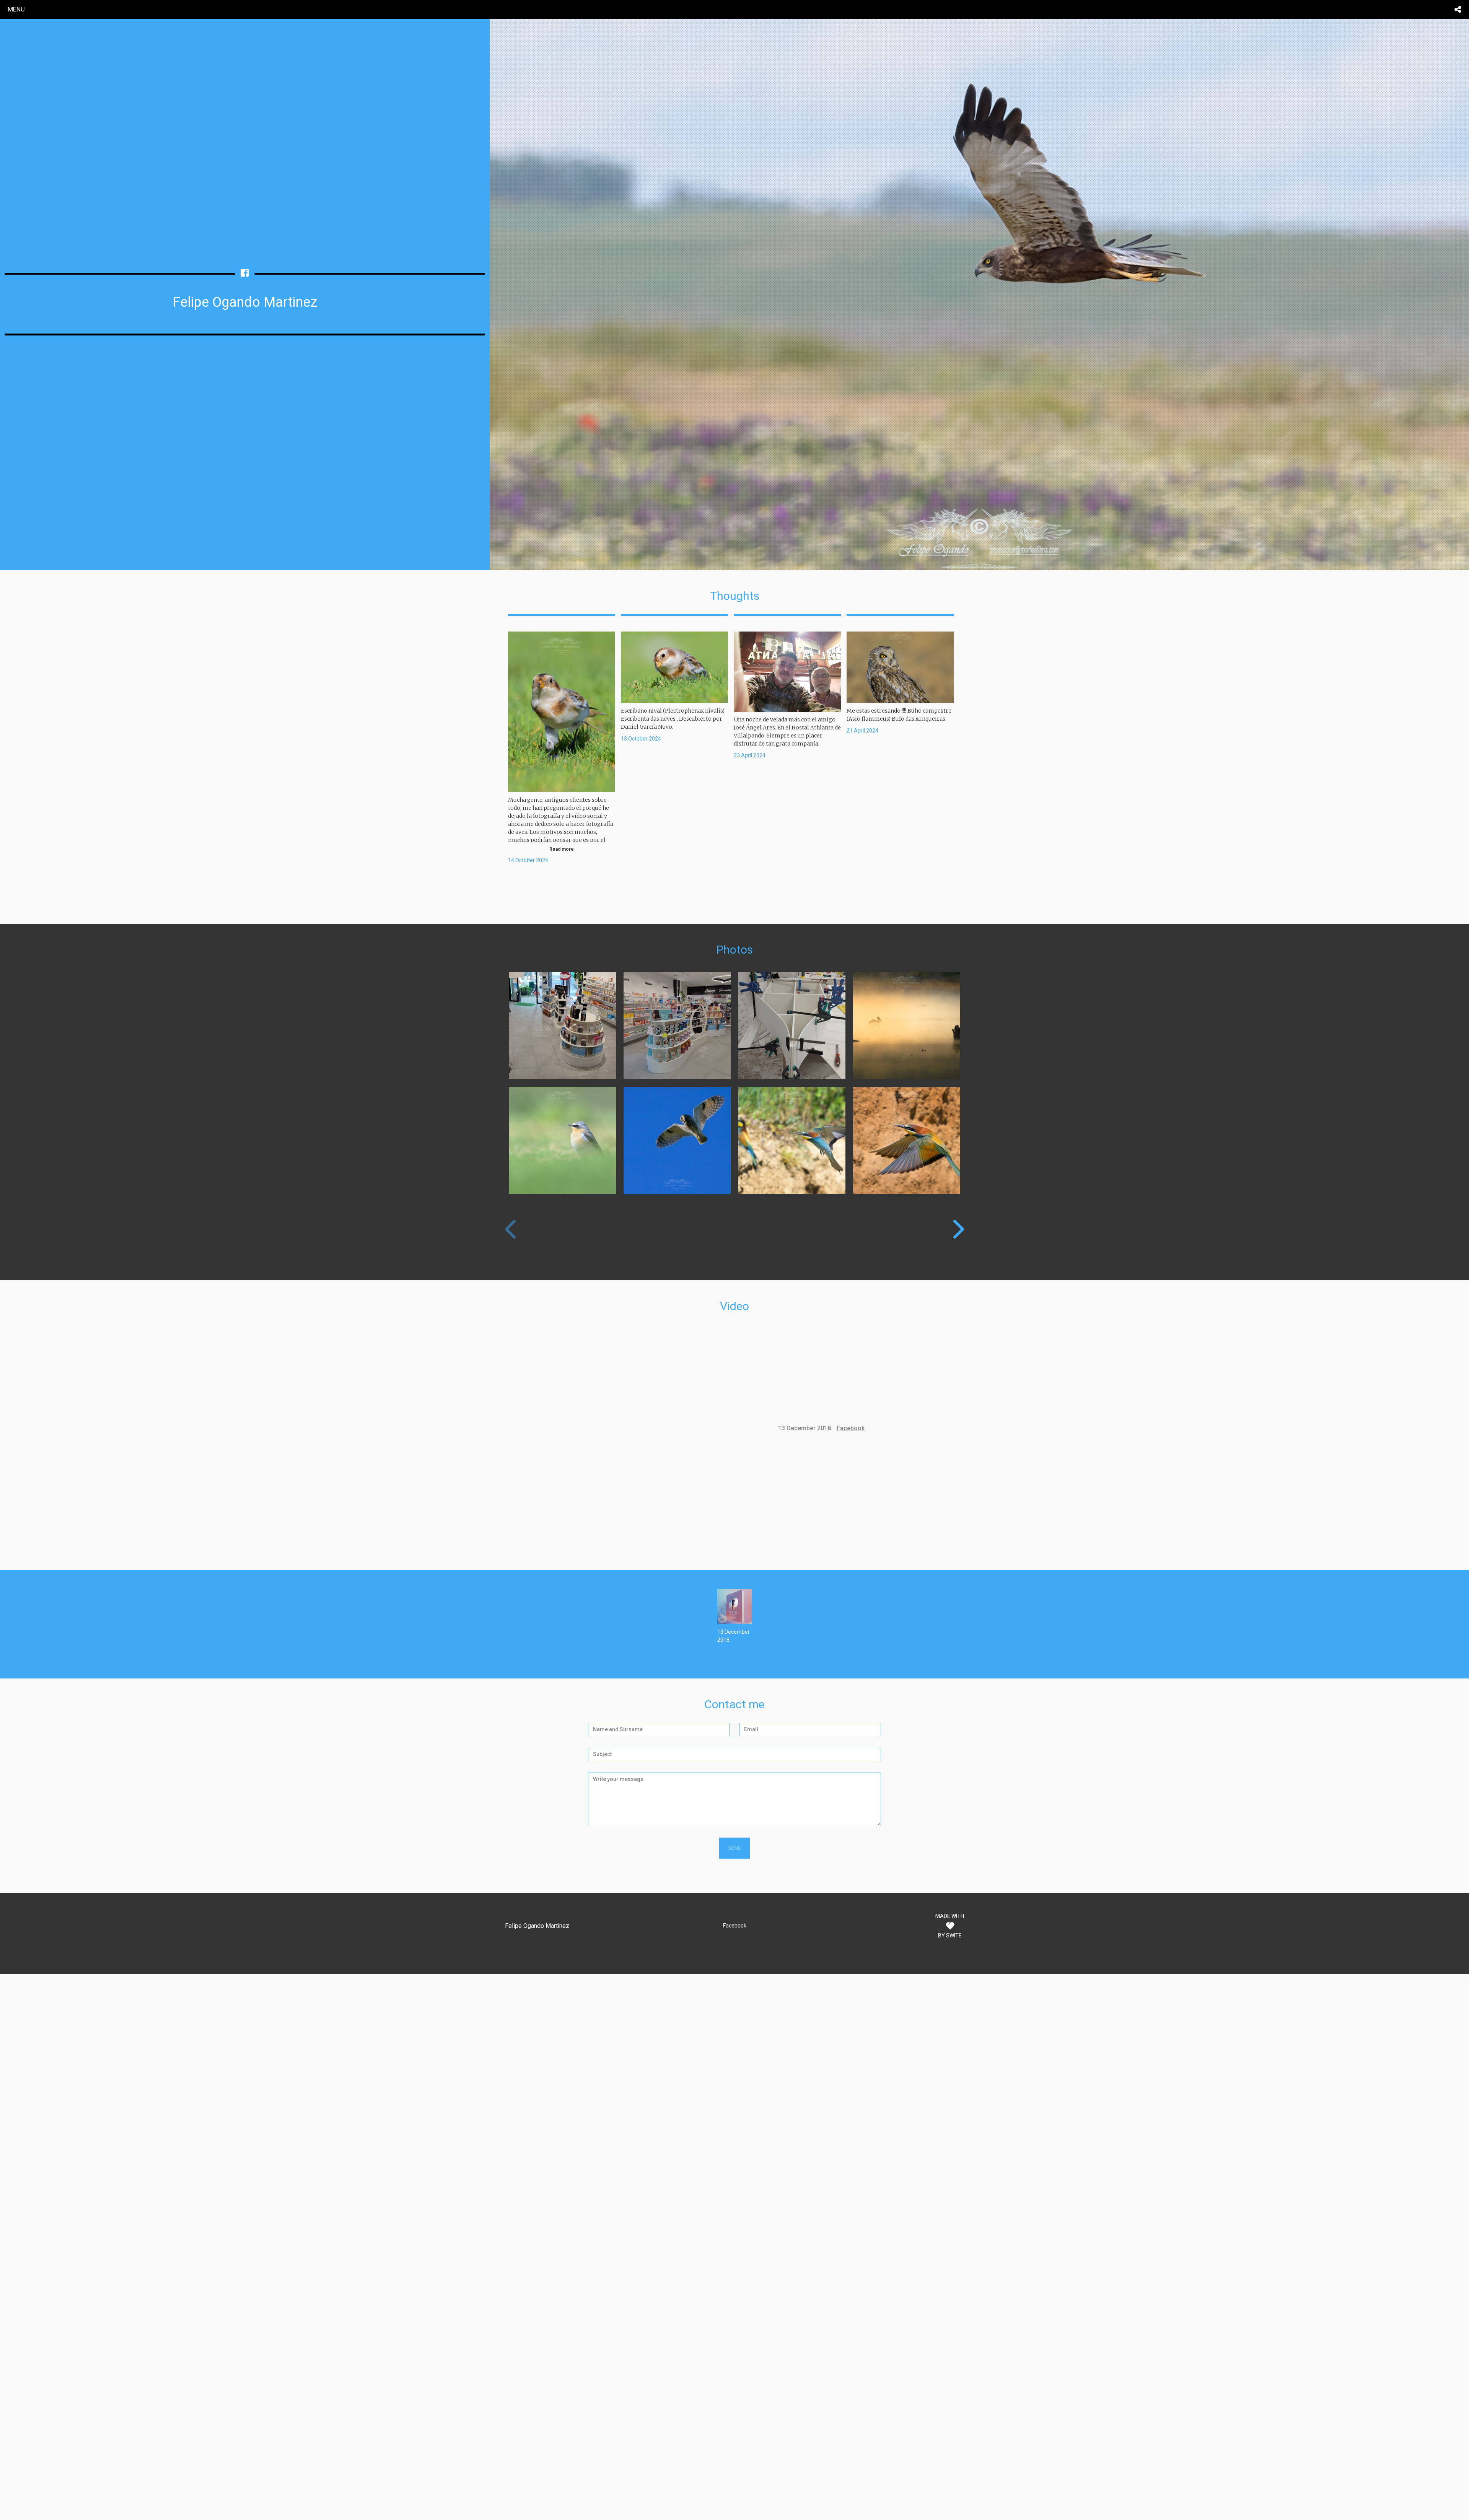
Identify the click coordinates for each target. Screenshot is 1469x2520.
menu (16, 9)
